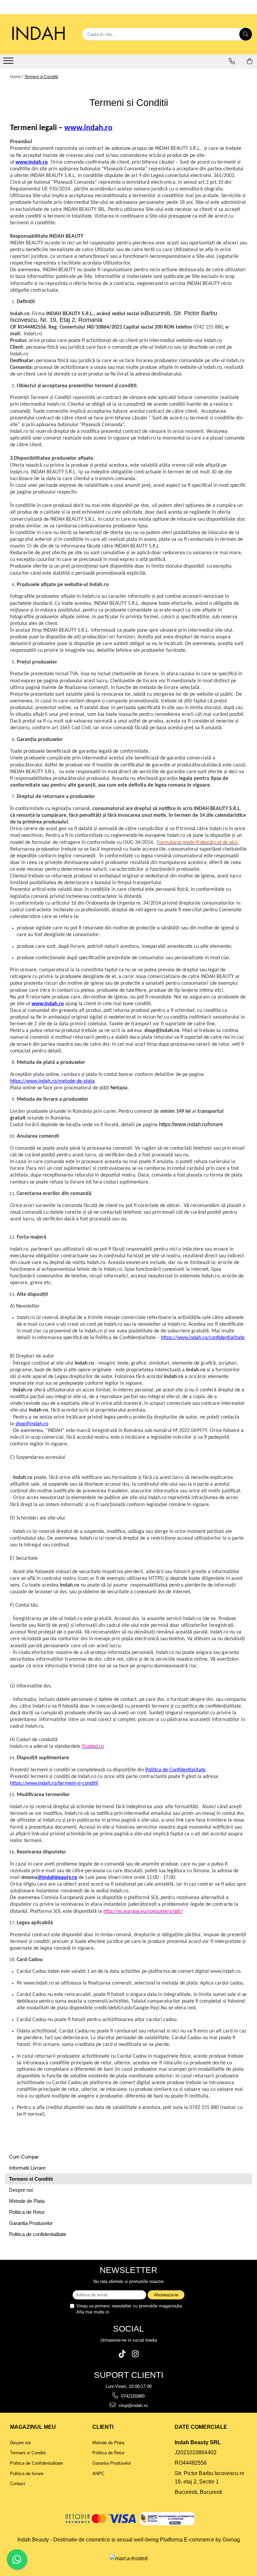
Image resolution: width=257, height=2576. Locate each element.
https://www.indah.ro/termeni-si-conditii (54, 1783)
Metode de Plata (27, 2201)
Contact (18, 2484)
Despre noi (21, 2190)
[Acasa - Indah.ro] (38, 34)
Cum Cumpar (24, 2157)
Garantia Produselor (31, 2223)
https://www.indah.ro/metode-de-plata (52, 1081)
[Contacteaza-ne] (232, 61)
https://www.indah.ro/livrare (191, 1124)
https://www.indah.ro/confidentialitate (203, 1338)
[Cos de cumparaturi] (250, 61)
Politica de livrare (27, 2474)
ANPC (98, 2474)
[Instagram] (135, 2354)
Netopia (119, 1088)
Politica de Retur (27, 2212)
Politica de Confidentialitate (175, 1770)
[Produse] (9, 63)
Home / (17, 77)
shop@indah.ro (32, 1424)
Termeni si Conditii (41, 77)
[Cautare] (246, 34)
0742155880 (132, 2396)
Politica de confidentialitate (38, 2234)
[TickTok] (122, 2354)
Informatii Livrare (27, 2168)
